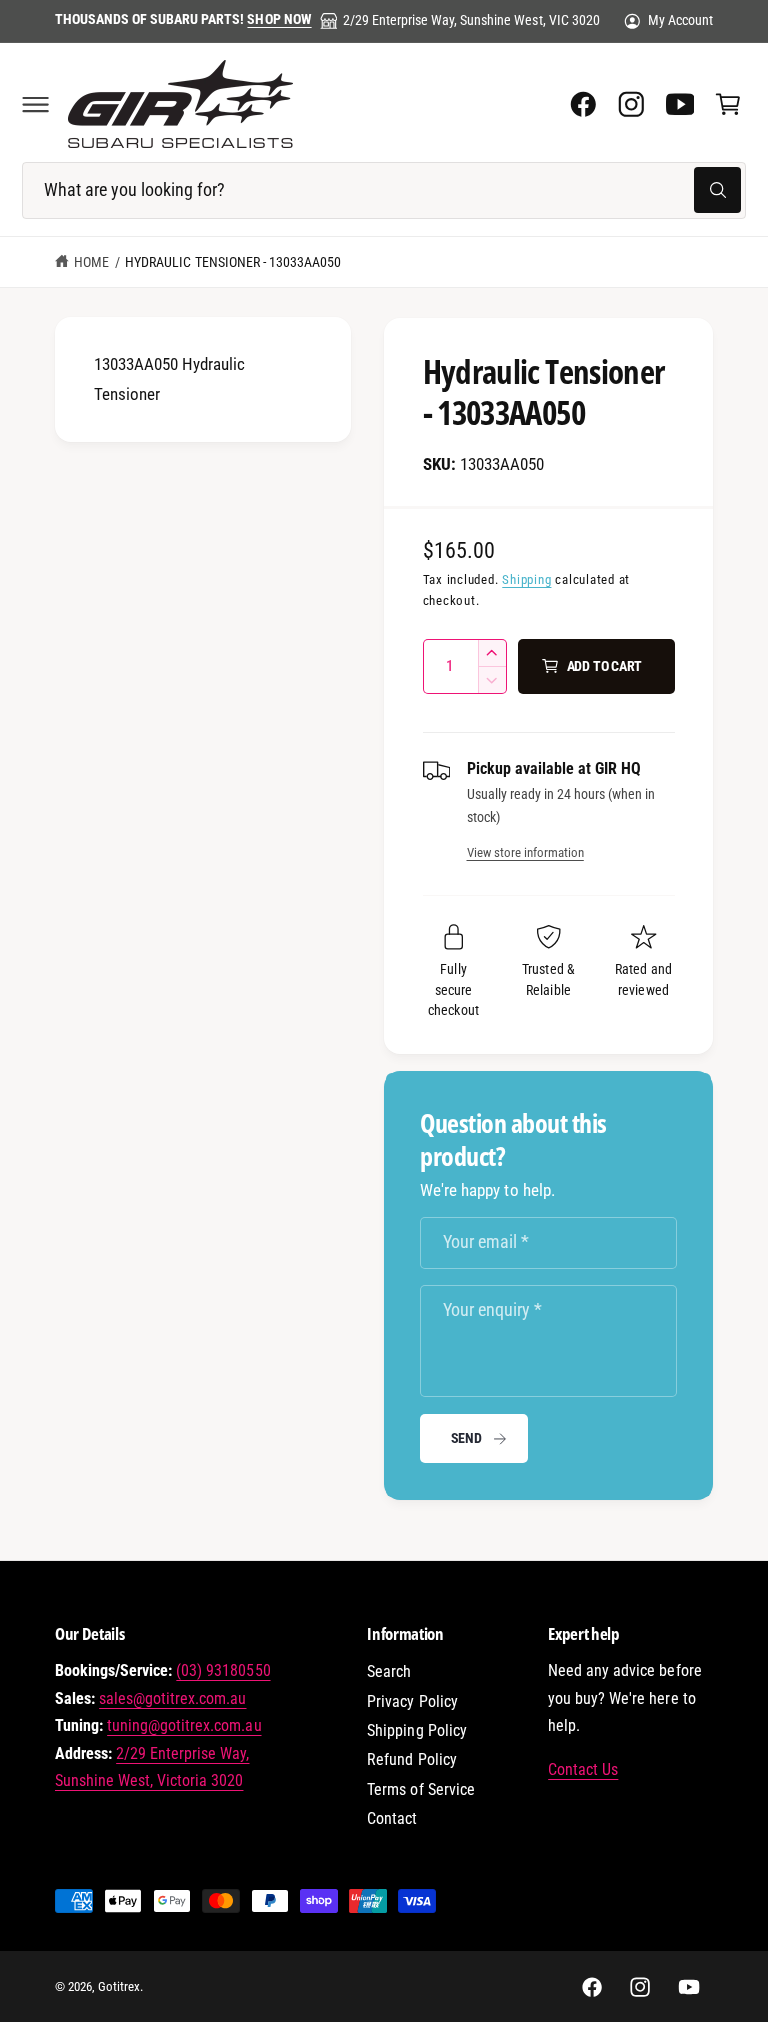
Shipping (526, 579)
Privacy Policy (412, 1701)
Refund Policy (411, 1759)
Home (91, 262)
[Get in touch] (680, 104)
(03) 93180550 (223, 1670)
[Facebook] (583, 104)
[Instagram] (631, 104)
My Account (680, 20)
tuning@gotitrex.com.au (184, 1725)
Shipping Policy (416, 1730)
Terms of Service (420, 1789)
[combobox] (384, 190)
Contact (392, 1818)
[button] (35, 104)
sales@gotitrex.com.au (172, 1698)
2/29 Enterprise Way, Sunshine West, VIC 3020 (471, 20)
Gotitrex (119, 1986)
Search (389, 1671)
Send (466, 1438)
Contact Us (583, 1769)
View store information (525, 852)
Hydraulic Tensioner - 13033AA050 (233, 262)
